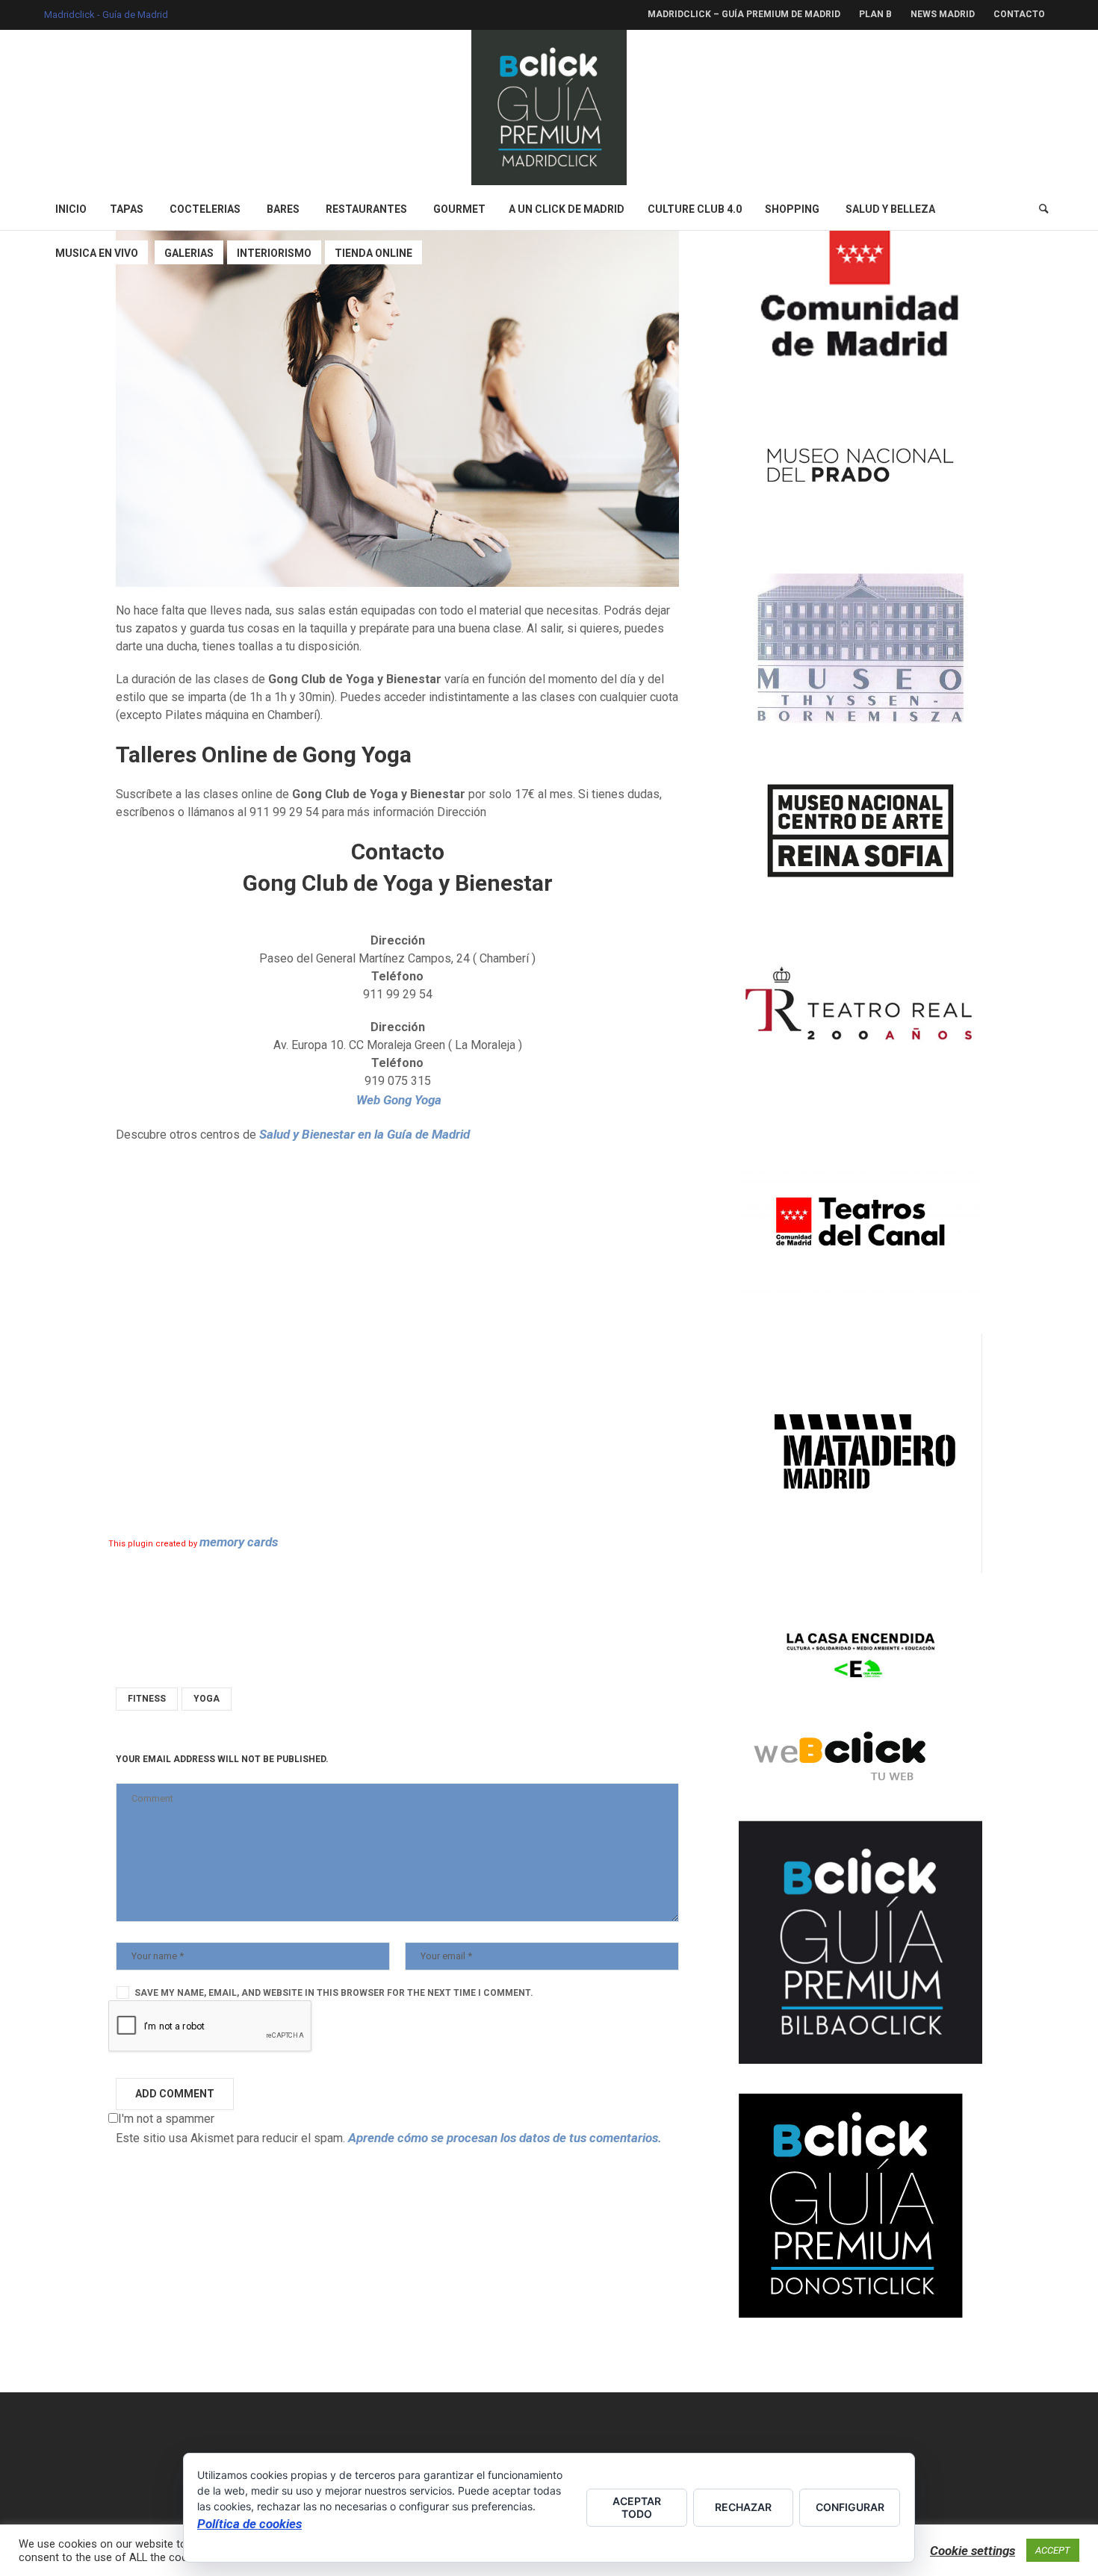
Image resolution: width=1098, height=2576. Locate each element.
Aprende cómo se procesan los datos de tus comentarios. (505, 2138)
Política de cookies (249, 2524)
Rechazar (743, 2507)
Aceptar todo (637, 2507)
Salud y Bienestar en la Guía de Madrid (365, 1134)
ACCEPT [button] (1053, 2550)
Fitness (147, 1699)
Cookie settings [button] (973, 2551)
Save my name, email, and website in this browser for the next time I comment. (334, 1993)
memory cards (239, 1542)
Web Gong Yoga (397, 1100)
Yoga (207, 1699)
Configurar (850, 2507)
